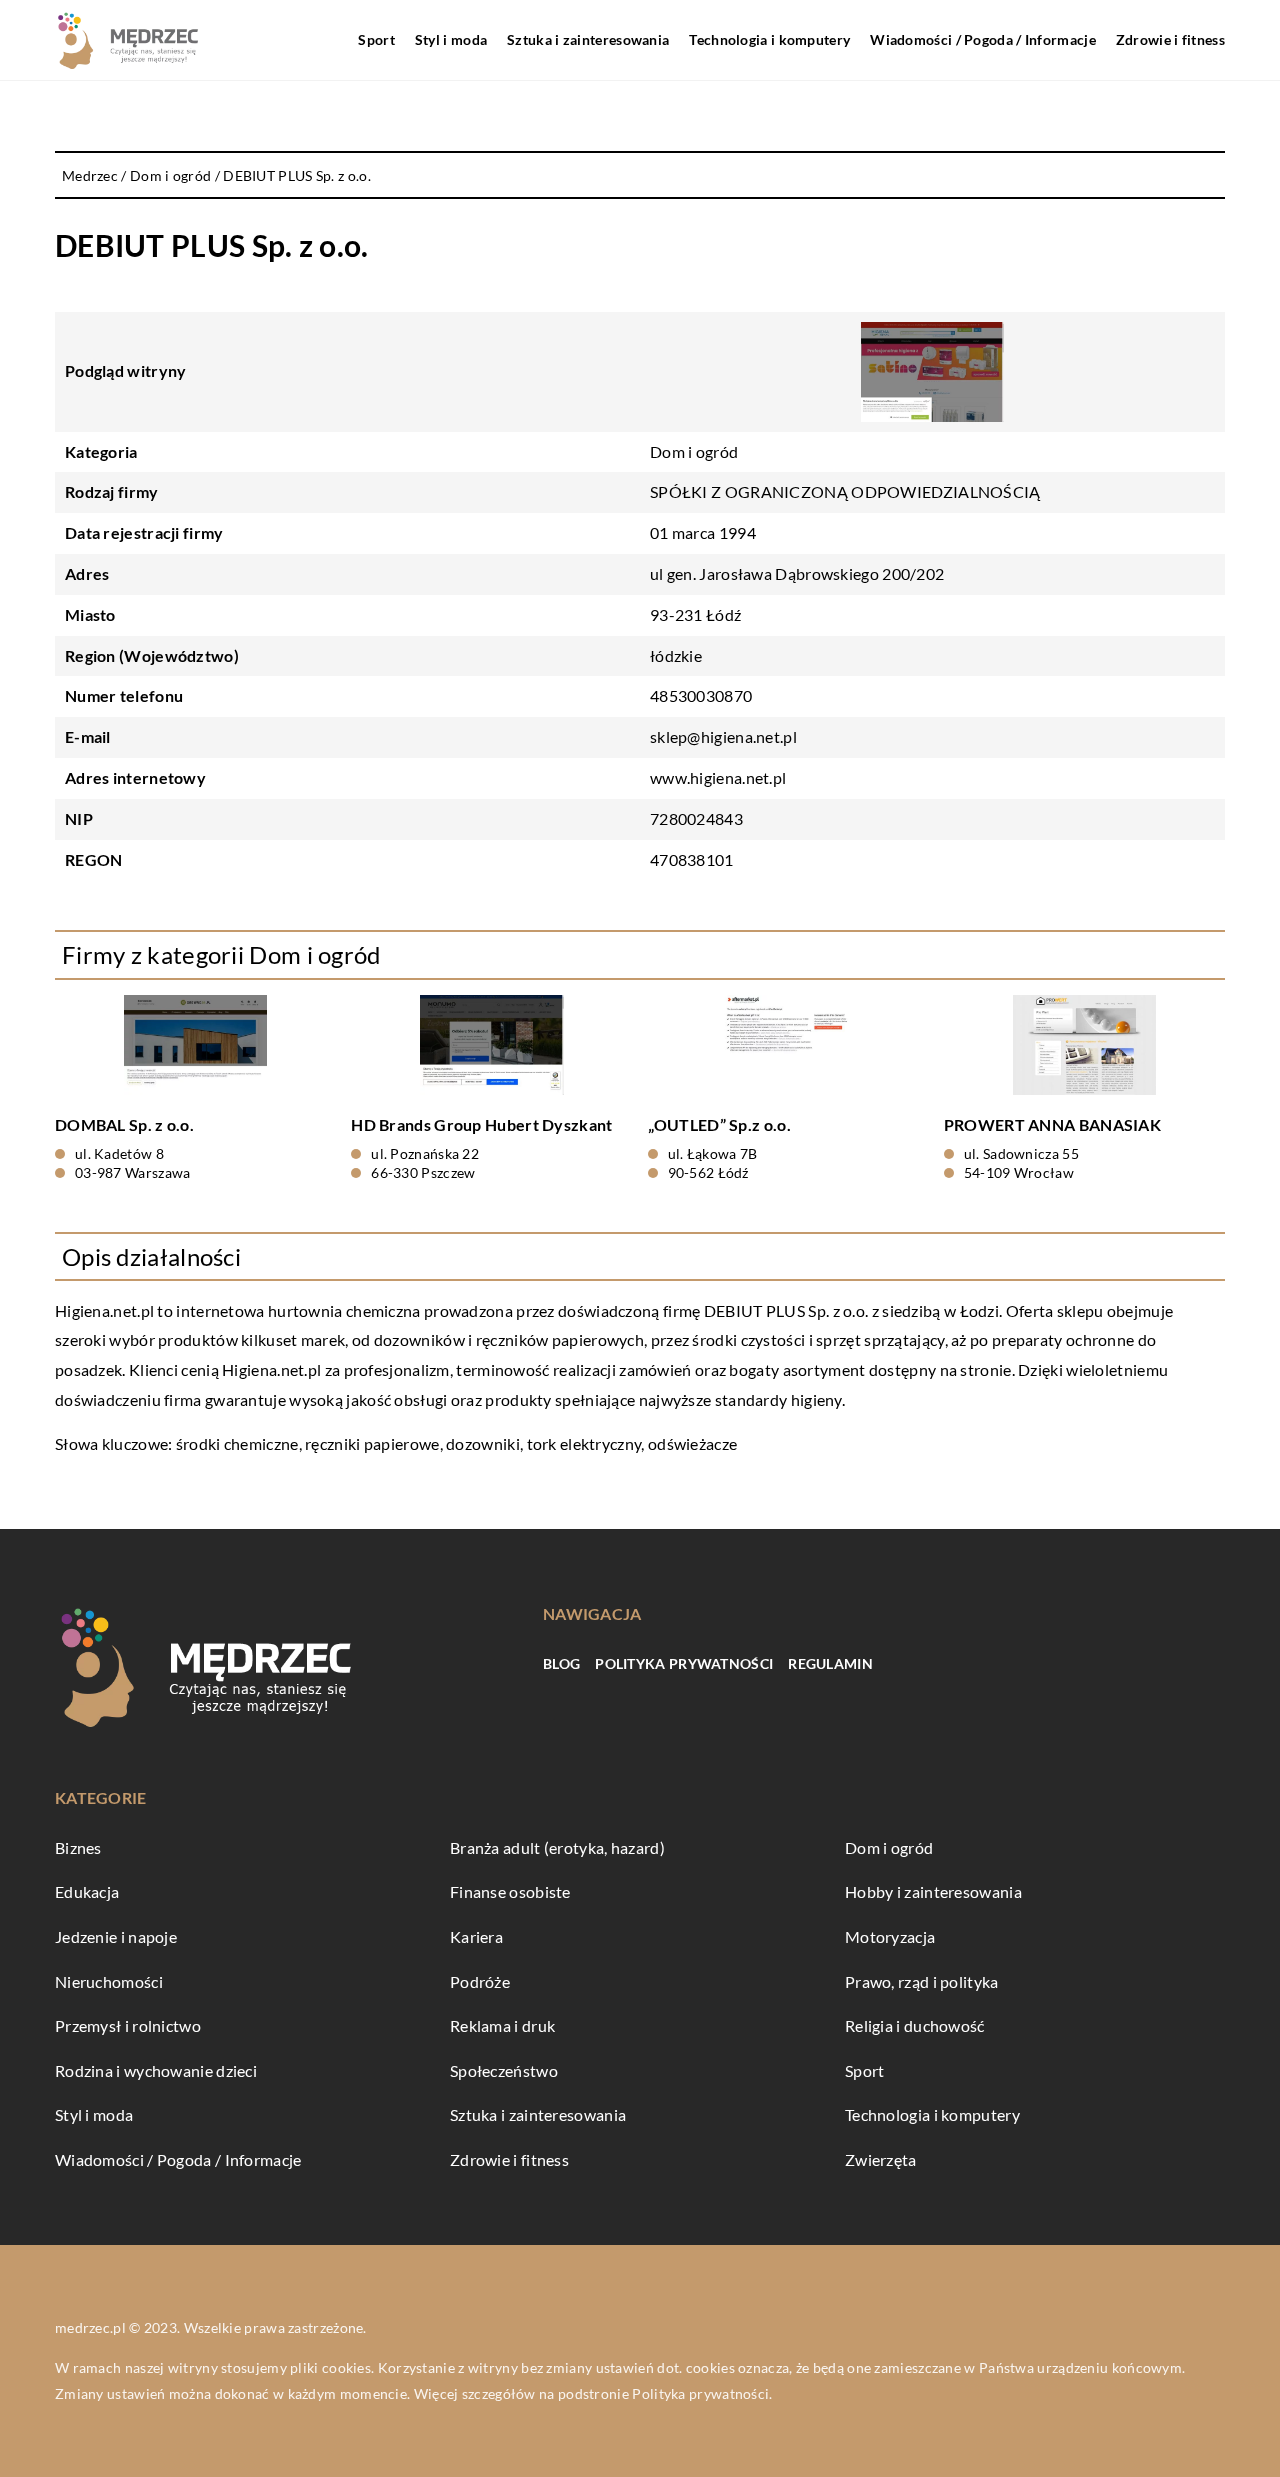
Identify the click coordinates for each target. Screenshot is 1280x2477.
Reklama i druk (502, 2025)
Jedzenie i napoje (116, 1936)
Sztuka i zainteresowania (588, 39)
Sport (376, 39)
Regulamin (830, 1663)
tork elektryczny (584, 1443)
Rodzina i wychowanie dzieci (156, 2070)
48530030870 (701, 695)
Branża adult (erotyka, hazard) (557, 1847)
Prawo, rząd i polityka (922, 1981)
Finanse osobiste (510, 1891)
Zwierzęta (881, 2159)
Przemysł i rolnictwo (128, 2025)
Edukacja (87, 1891)
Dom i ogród (694, 451)
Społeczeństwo (504, 2070)
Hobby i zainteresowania (933, 1891)
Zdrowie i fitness (1170, 39)
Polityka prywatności (684, 1663)
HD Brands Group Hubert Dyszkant (481, 1124)
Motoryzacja (890, 1936)
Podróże (480, 1981)
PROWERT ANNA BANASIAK (1052, 1124)
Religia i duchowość (915, 2025)
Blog (561, 1663)
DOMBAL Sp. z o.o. (124, 1124)
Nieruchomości (109, 1981)
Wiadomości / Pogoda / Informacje (983, 39)
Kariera (476, 1936)
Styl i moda (451, 39)
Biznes (78, 1847)
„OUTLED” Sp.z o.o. (719, 1124)
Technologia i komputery (769, 39)
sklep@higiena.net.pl (723, 736)
